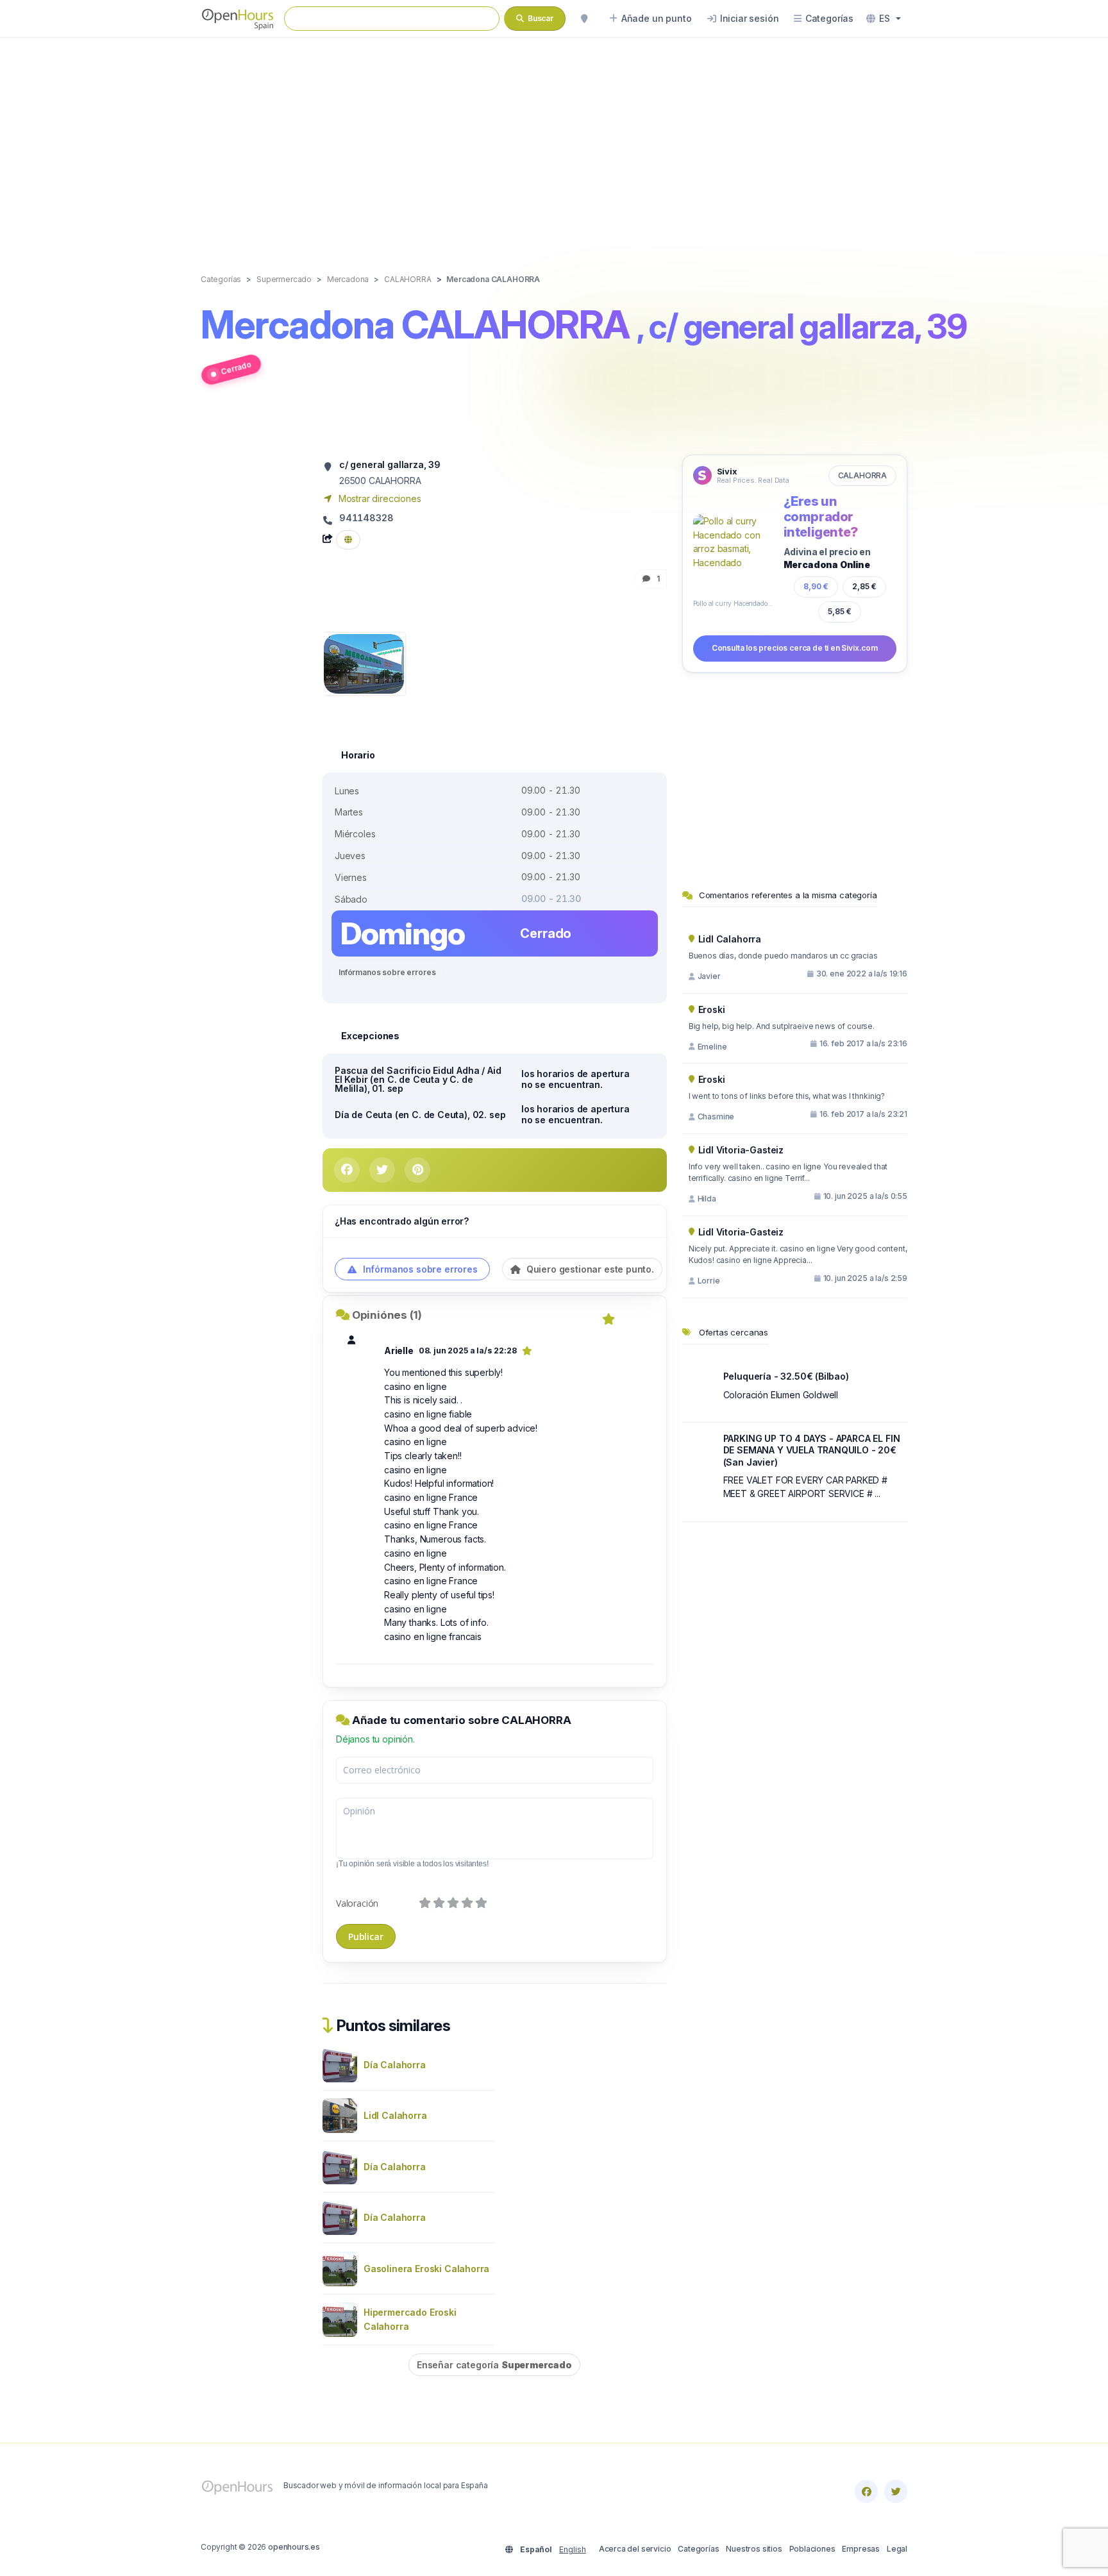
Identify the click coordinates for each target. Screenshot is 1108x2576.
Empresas (861, 2549)
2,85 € (864, 586)
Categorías (698, 2549)
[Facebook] (866, 2491)
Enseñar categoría (494, 2365)
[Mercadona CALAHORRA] (364, 663)
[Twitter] (896, 2491)
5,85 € (840, 611)
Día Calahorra (395, 2065)
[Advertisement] (554, 142)
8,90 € (816, 586)
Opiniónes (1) (387, 1315)
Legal (897, 2549)
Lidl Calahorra (395, 2115)
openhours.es (294, 2547)
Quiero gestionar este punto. (589, 1269)
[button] (884, 19)
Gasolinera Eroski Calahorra (426, 2269)
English (573, 2549)
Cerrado (236, 368)
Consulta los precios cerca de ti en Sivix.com (795, 648)
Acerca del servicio (635, 2549)
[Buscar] (584, 19)
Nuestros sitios (754, 2549)
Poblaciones (812, 2549)
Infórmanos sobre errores (387, 972)
